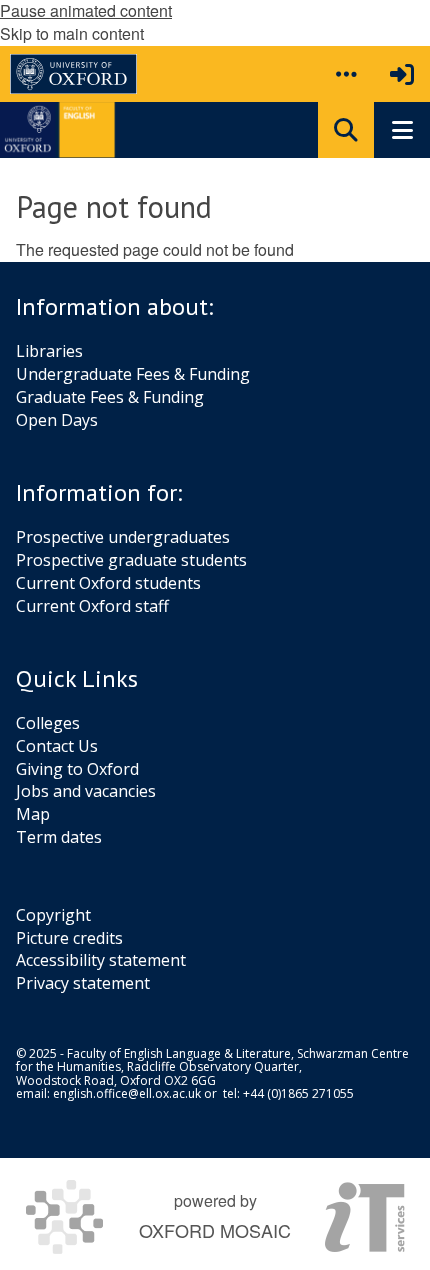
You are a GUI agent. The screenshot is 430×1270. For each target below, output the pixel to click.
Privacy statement (83, 983)
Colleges (48, 723)
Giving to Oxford (77, 769)
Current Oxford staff (92, 606)
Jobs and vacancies (86, 791)
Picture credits (69, 938)
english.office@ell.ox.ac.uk (127, 1093)
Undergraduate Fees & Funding (133, 374)
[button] (346, 74)
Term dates (59, 837)
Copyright (53, 915)
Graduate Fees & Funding (110, 397)
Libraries (49, 351)
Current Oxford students (108, 583)
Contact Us (57, 746)
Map (33, 814)
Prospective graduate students (131, 560)
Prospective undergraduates (123, 537)
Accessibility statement (101, 960)
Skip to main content (72, 33)
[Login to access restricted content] (402, 74)
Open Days (57, 420)
